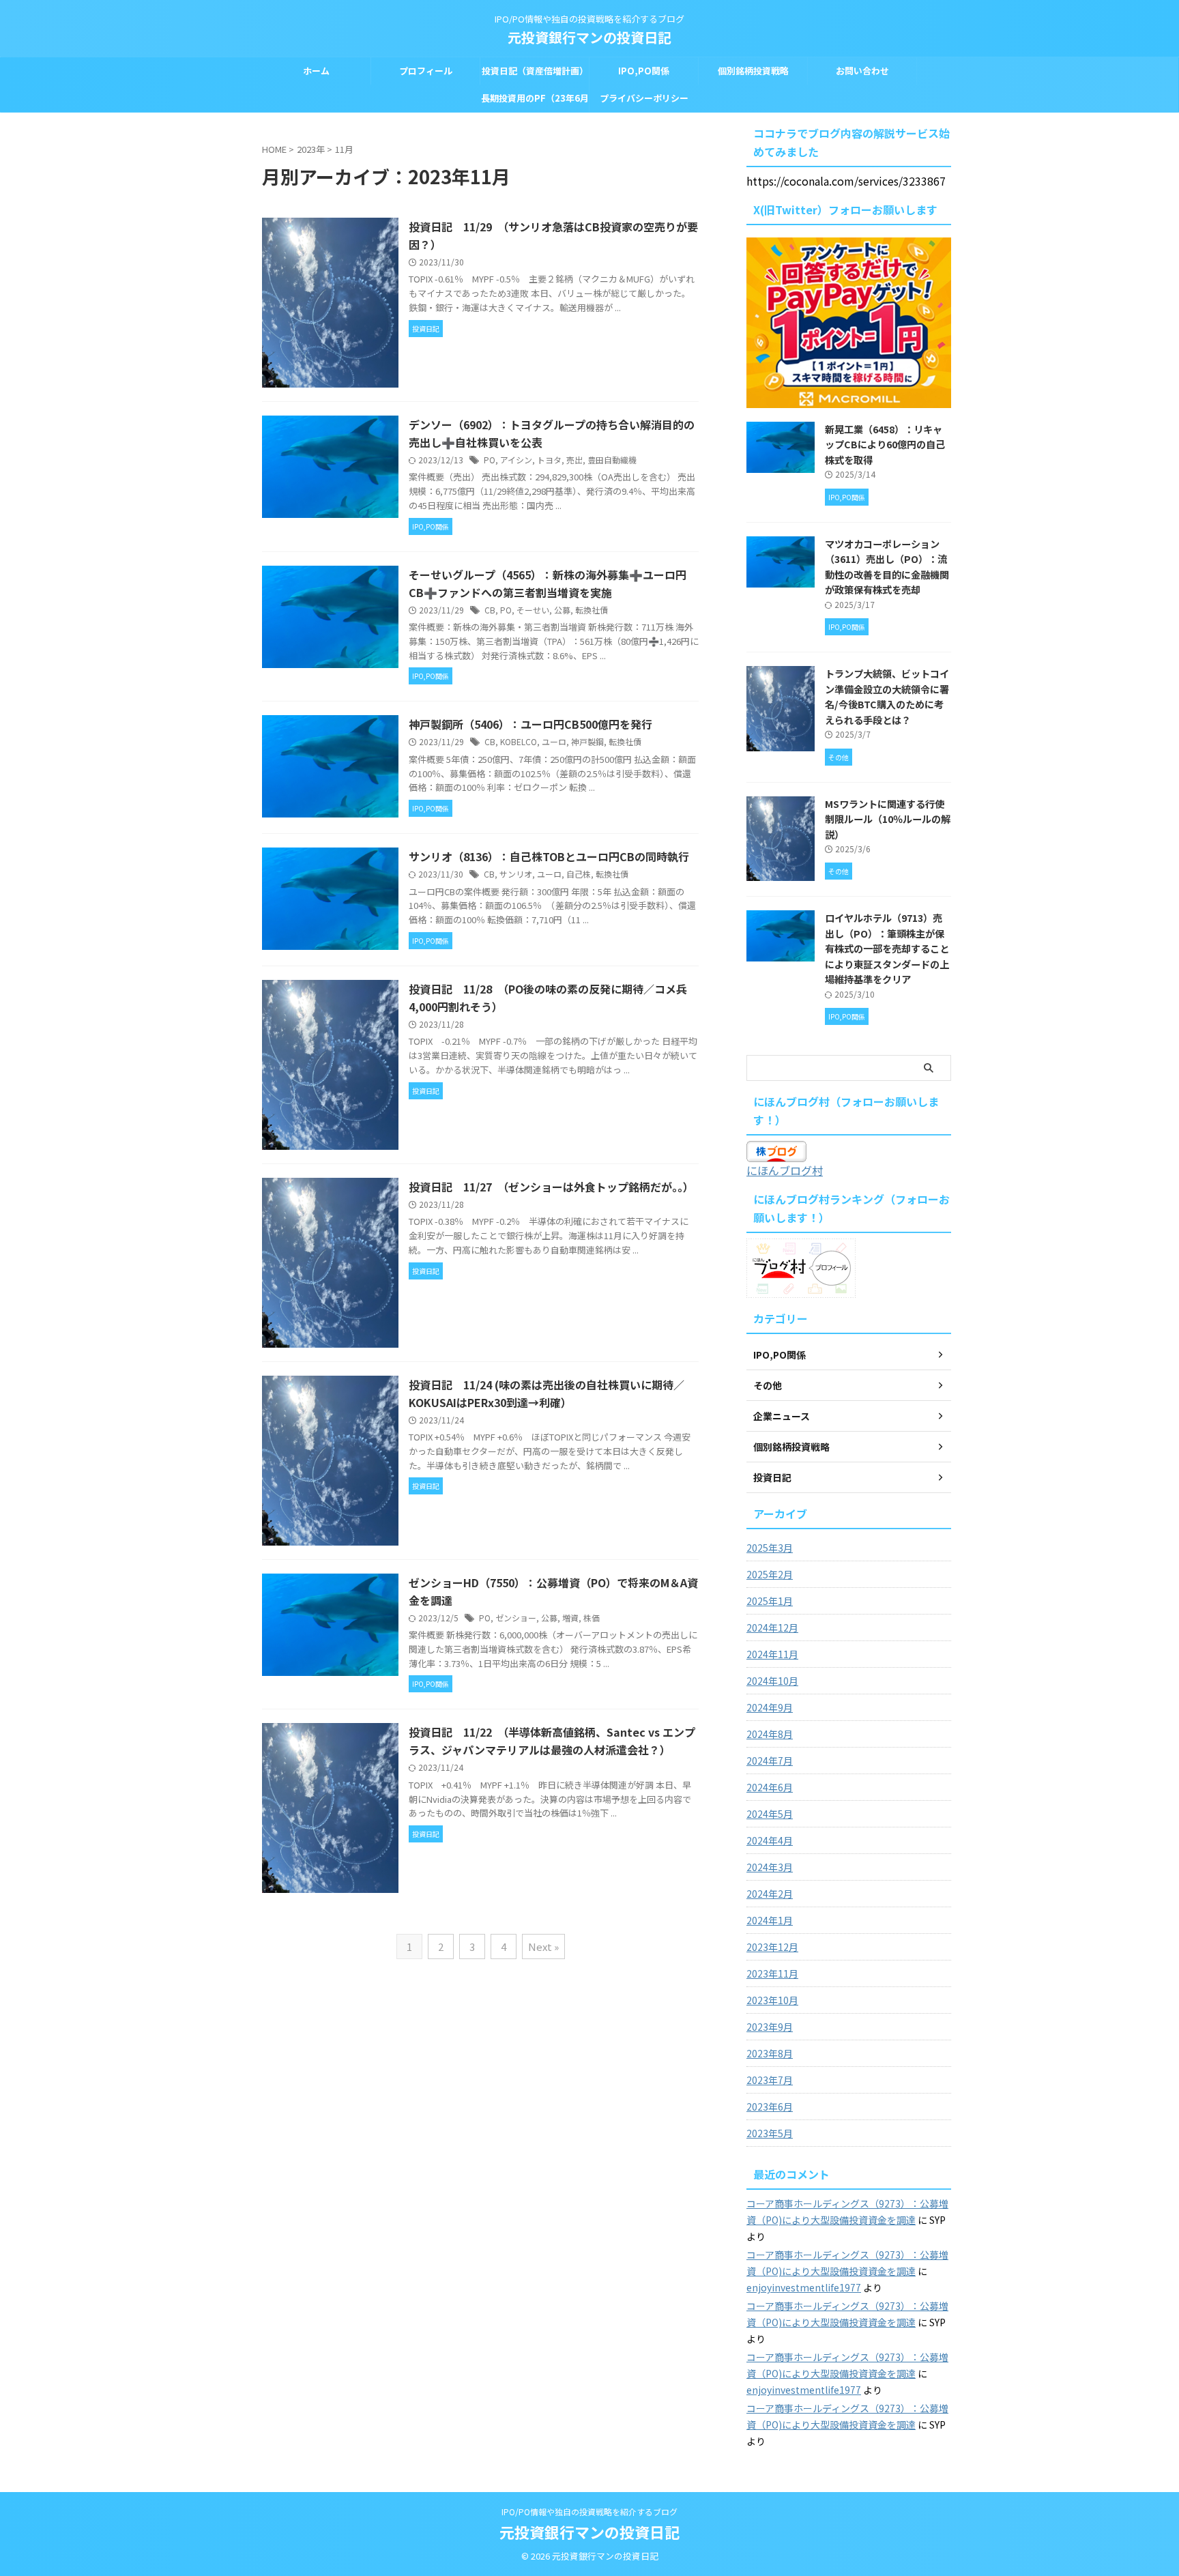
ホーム (316, 71)
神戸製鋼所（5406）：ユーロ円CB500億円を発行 (530, 724)
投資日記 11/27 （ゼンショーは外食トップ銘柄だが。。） (551, 1187)
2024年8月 (770, 1734)
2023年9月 (770, 2027)
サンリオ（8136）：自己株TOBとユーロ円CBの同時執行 (549, 856)
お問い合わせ (862, 71)
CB (490, 610)
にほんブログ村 (785, 1170)
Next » (543, 1947)
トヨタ (549, 460)
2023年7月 (770, 2080)
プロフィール (426, 71)
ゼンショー (516, 1618)
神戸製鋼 (587, 741)
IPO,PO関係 (644, 71)
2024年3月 (770, 1867)
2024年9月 (770, 1707)
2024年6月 (770, 1787)
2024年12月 (772, 1627)
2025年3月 (770, 1548)
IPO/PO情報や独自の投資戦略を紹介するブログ (589, 2512)
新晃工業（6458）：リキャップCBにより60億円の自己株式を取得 (885, 444)
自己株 (579, 874)
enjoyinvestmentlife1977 (804, 2287)
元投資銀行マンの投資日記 (589, 37)
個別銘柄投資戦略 (753, 71)
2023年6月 (770, 2107)
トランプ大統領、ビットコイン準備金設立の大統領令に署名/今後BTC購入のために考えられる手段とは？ (887, 696)
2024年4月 (770, 1840)
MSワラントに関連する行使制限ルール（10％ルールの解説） (888, 819)
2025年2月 (770, 1574)
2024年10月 (772, 1681)
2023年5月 (770, 2133)
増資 (570, 1618)
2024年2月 (770, 1894)
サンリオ (516, 874)
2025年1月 (770, 1601)
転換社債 (592, 610)
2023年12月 (772, 1947)
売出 (574, 460)
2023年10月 (772, 2000)
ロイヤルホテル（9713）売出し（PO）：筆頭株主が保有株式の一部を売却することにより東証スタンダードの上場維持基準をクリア (887, 948)
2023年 (311, 149)
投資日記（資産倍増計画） (535, 71)
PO (490, 460)
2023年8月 (770, 2053)
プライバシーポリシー (644, 98)
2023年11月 (772, 1973)
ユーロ (554, 741)
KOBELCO (519, 741)
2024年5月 (770, 1814)
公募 (562, 610)
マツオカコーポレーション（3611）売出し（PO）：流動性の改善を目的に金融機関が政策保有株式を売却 (887, 567)
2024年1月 (770, 1920)
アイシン (516, 460)
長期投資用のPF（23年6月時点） (535, 102)
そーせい (533, 610)
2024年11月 (772, 1654)
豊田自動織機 (612, 460)
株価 (592, 1618)
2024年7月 (770, 1761)
